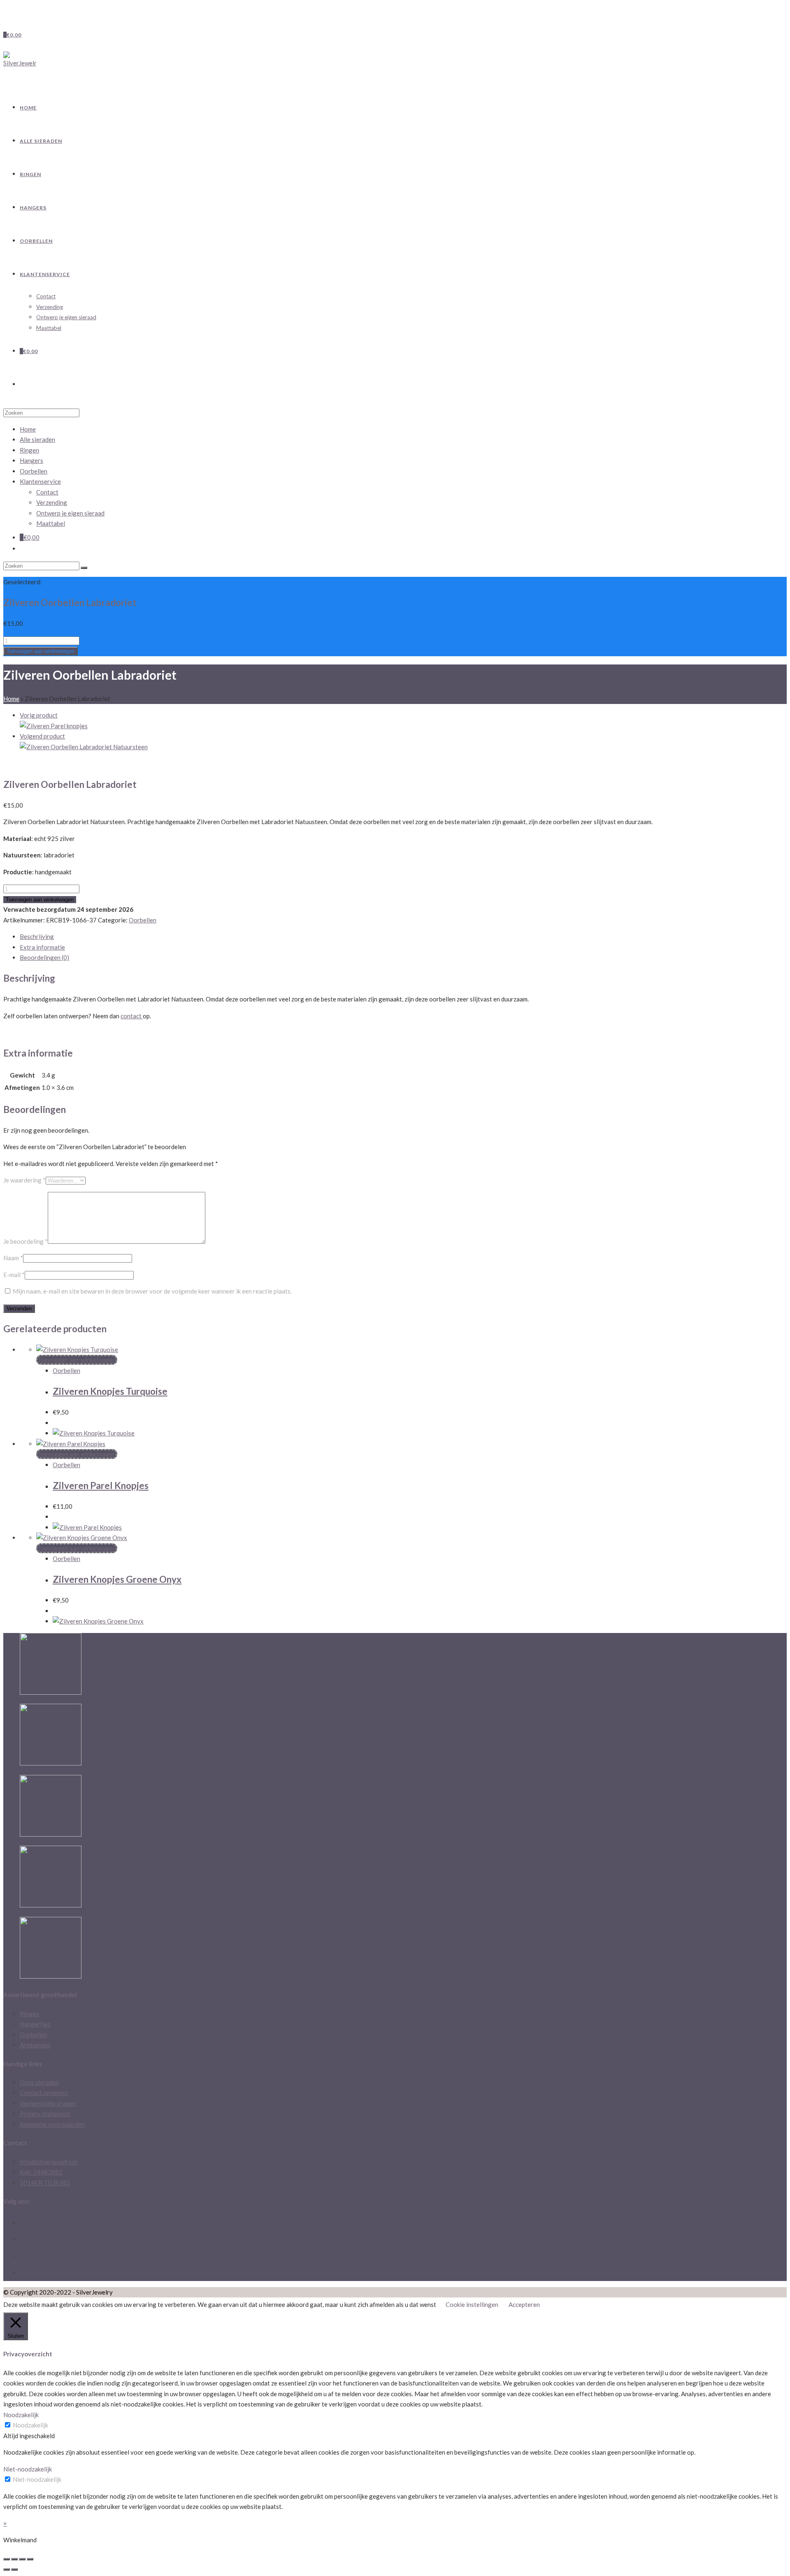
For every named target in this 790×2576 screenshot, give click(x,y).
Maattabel (51, 523)
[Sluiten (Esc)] (7, 2559)
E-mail (14, 1275)
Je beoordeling (26, 1241)
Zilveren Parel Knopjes (101, 1485)
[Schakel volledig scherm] (22, 2559)
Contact (47, 492)
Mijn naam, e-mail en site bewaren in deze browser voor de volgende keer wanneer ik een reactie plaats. (152, 1291)
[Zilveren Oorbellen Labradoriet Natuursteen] (84, 747)
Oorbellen (34, 471)
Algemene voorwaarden (52, 2124)
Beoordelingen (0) (44, 957)
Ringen (29, 450)
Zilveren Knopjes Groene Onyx (117, 1579)
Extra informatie (42, 947)
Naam (13, 1258)
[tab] (403, 937)
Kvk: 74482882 (41, 2172)
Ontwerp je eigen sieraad (70, 513)
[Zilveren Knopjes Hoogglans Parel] (54, 726)
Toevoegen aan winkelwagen (41, 651)
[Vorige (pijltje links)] (7, 2569)
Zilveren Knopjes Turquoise (110, 1391)
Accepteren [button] (524, 2304)
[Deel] (14, 2559)
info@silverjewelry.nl (49, 2162)
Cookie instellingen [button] (472, 2304)
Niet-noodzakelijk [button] (28, 2469)
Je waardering (24, 1180)
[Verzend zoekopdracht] (84, 568)
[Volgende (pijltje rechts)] (14, 2569)
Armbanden (35, 2045)
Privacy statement (45, 2114)
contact (132, 1016)
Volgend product (42, 736)
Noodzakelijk (30, 2425)
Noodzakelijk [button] (21, 2415)
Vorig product (39, 715)
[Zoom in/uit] (30, 2559)
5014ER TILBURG (45, 2183)
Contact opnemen (44, 2093)
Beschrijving (37, 936)
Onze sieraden (39, 2082)
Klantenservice (40, 481)
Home (11, 699)
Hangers (31, 460)
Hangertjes (35, 2024)
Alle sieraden (37, 439)
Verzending (52, 502)
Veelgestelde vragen (48, 2103)
